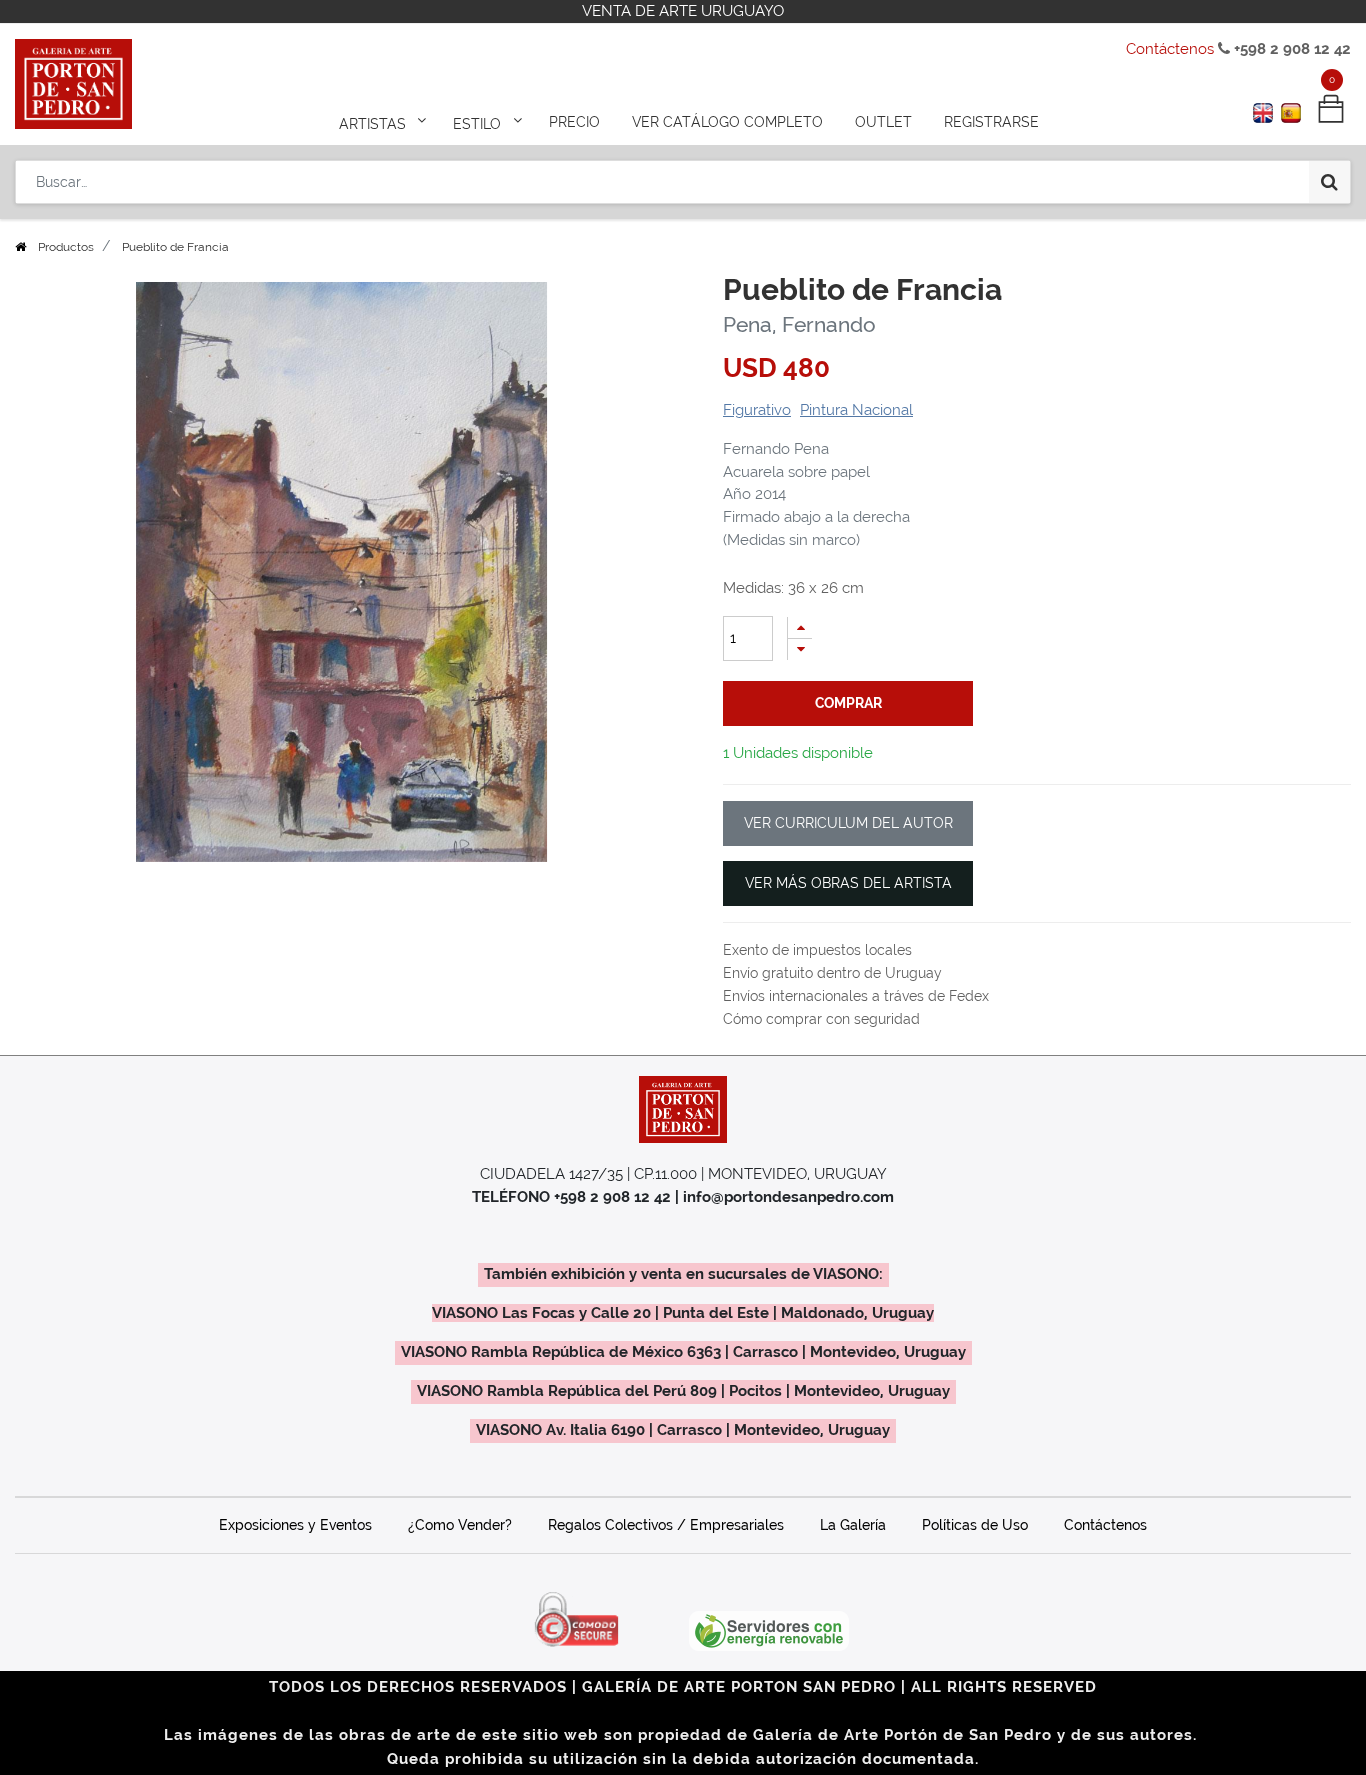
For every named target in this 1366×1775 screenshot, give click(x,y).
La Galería (853, 1525)
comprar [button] (848, 703)
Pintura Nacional (856, 410)
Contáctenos (1170, 49)
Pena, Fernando (799, 324)
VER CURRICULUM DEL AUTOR (848, 823)
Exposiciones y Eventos (295, 1525)
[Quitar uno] (800, 649)
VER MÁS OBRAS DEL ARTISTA (848, 883)
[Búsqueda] (1329, 182)
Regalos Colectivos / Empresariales (666, 1525)
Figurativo (757, 410)
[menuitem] (574, 122)
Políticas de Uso (975, 1525)
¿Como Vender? (460, 1525)
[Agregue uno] (800, 627)
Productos (66, 247)
